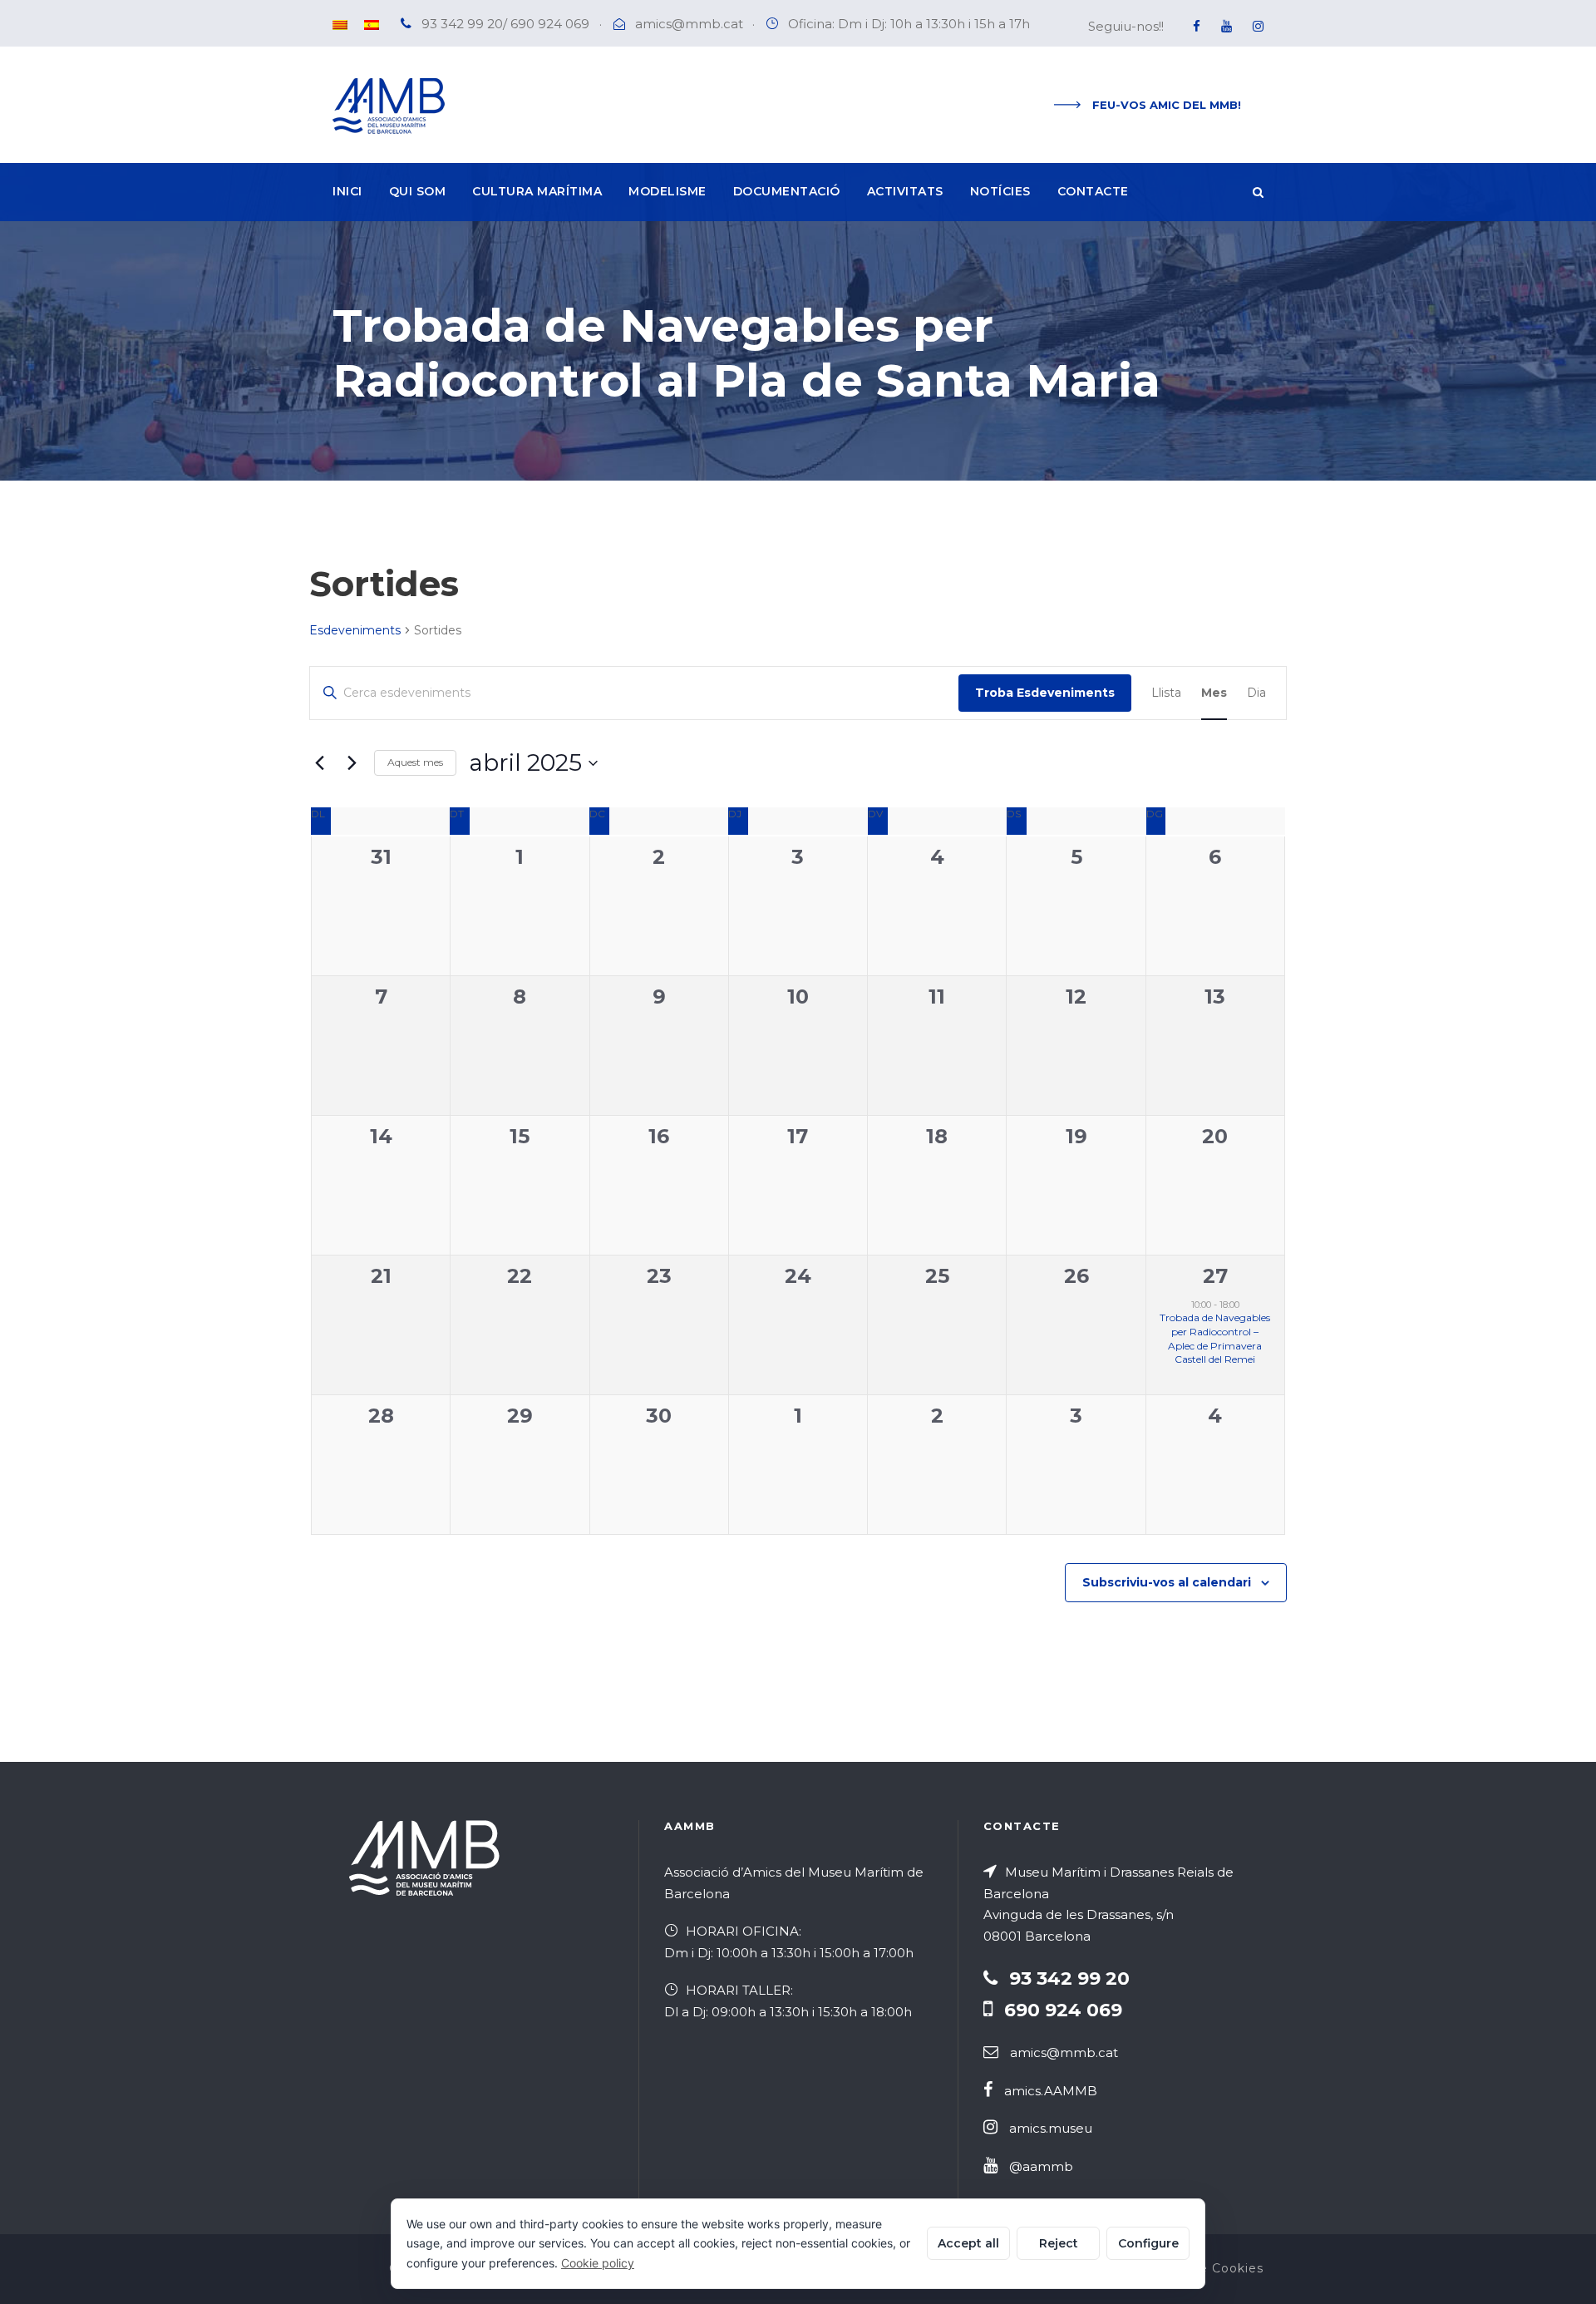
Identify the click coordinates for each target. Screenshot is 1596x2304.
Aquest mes (415, 762)
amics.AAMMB (1051, 2091)
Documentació (787, 191)
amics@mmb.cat (689, 24)
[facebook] (1197, 26)
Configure (1148, 2243)
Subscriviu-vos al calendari (1167, 1582)
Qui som (418, 191)
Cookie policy (598, 2263)
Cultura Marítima (537, 191)
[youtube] (1227, 26)
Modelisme (667, 191)
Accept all (968, 2243)
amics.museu (1051, 2128)
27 (1215, 1276)
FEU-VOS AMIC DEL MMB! (1167, 105)
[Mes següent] (352, 763)
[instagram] (1258, 26)
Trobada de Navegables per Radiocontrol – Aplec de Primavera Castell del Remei (1215, 1338)
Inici (347, 191)
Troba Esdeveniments (1045, 693)
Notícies (1000, 191)
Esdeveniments (355, 630)
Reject (1059, 2243)
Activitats (905, 191)
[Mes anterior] (319, 763)
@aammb (1041, 2166)
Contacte (1093, 191)
